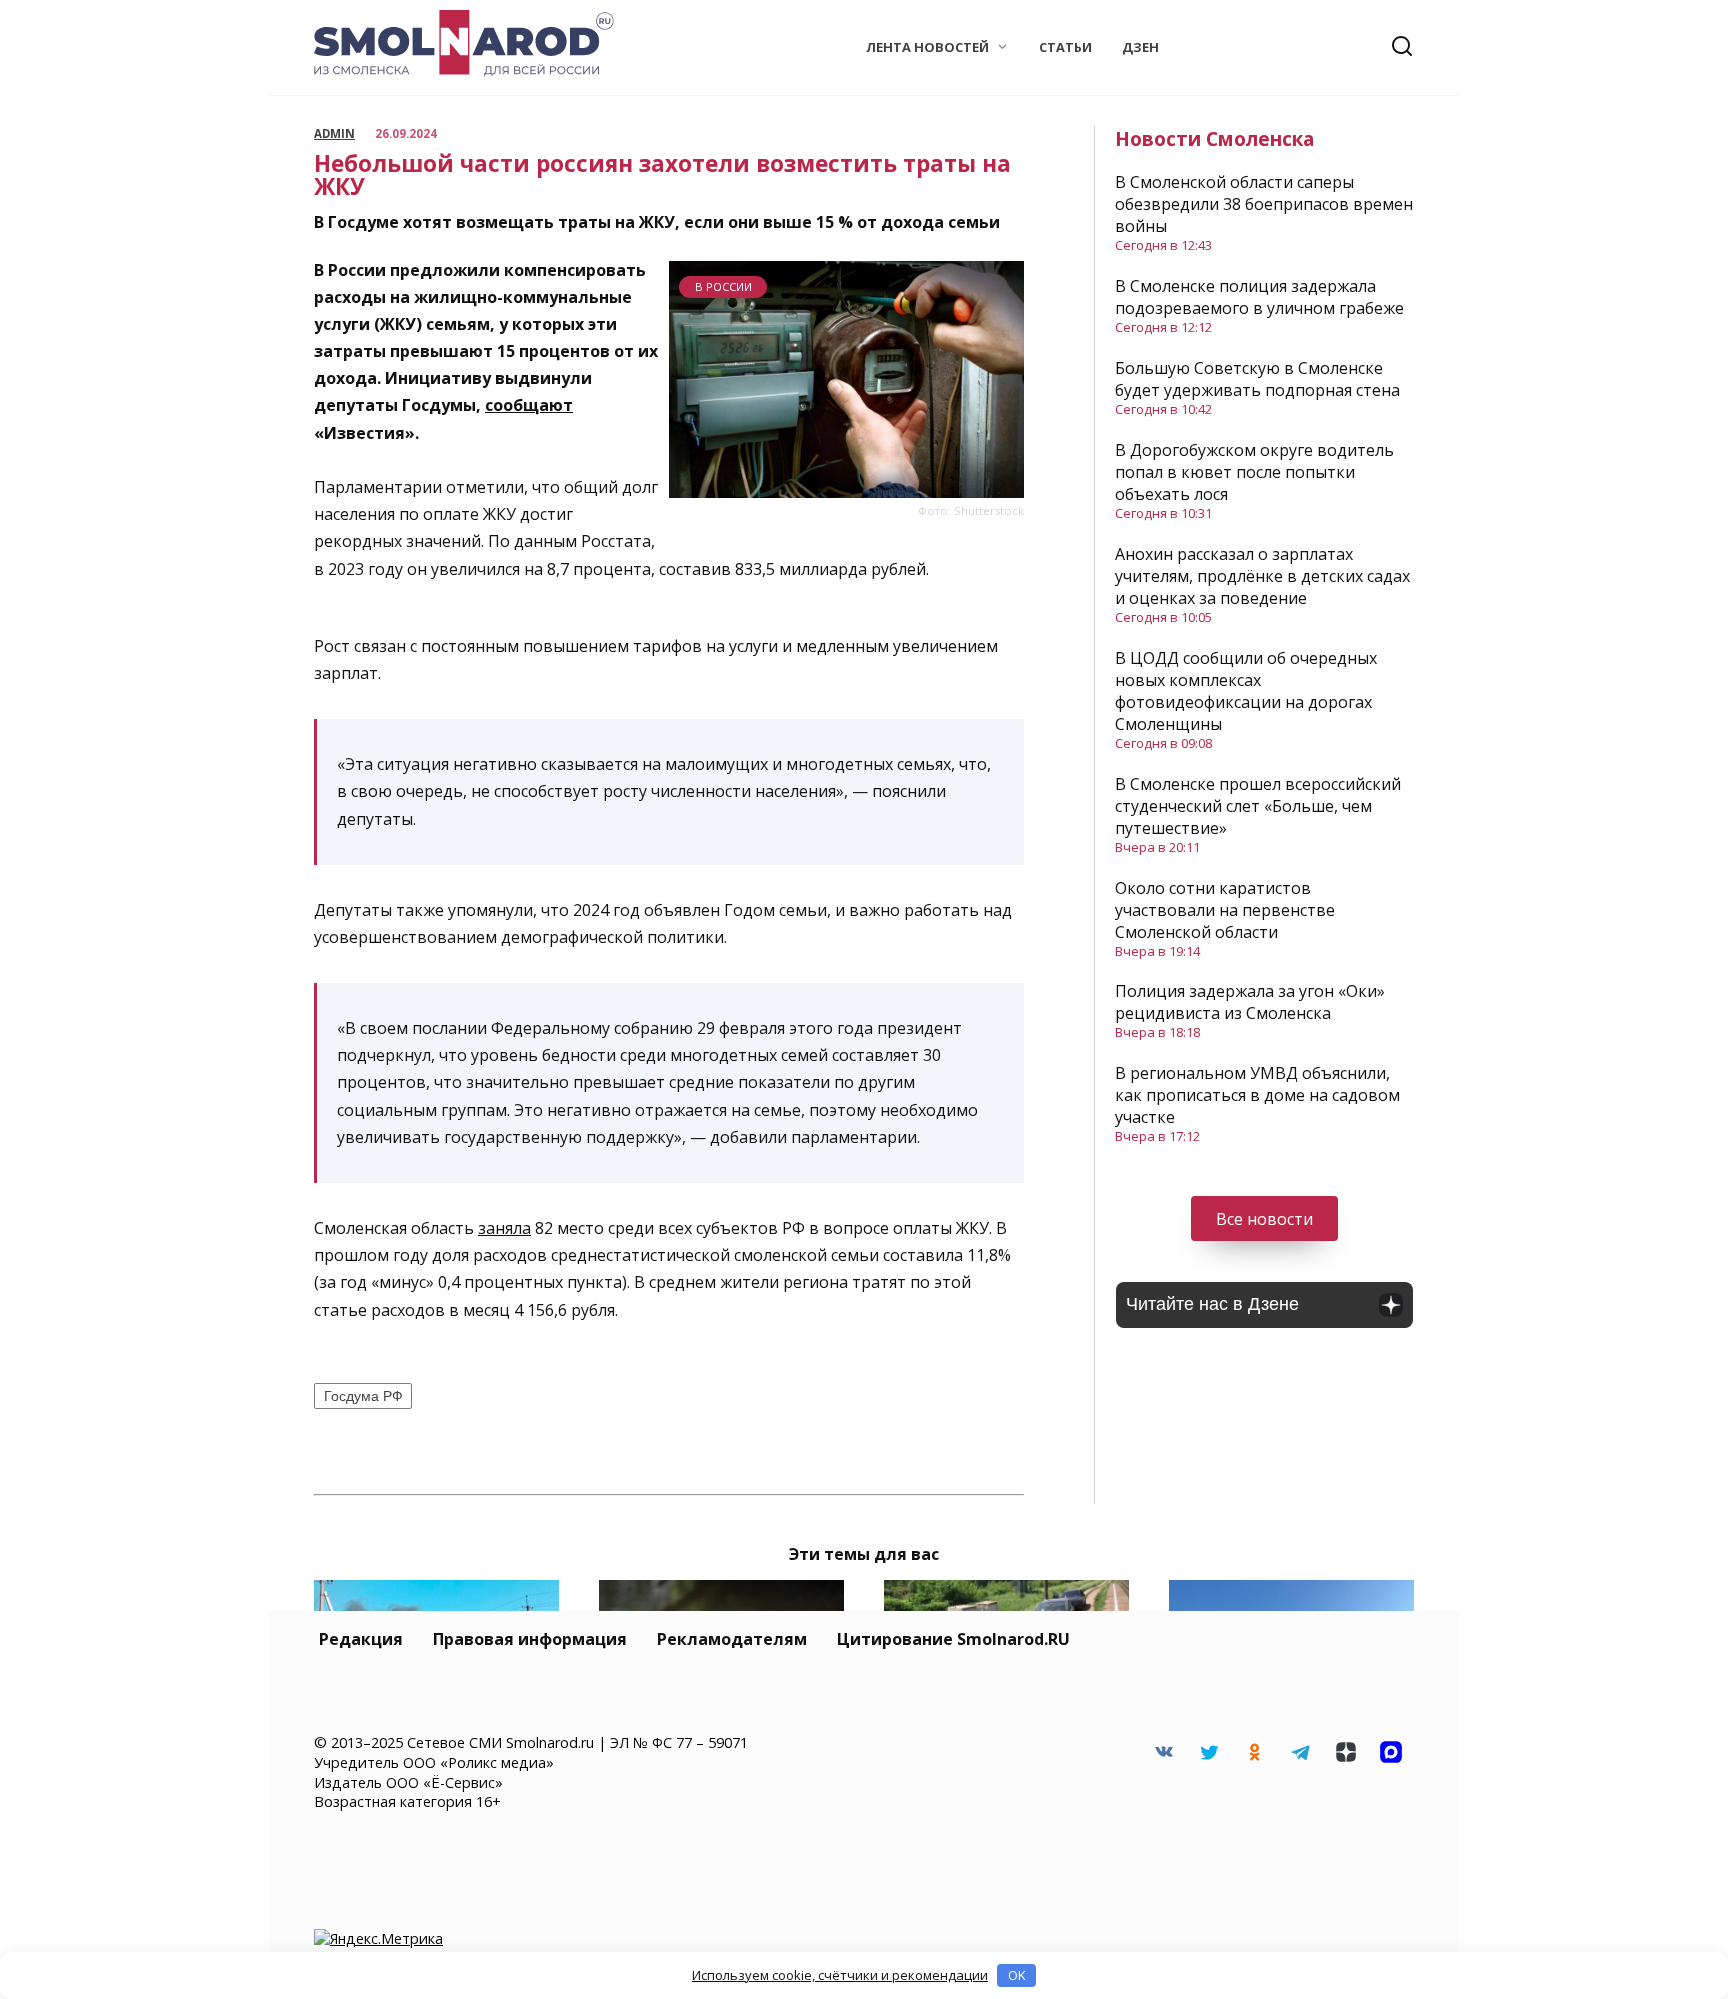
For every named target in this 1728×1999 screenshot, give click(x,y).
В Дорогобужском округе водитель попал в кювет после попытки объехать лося (1254, 472)
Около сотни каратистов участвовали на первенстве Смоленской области (1225, 910)
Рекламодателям (732, 1639)
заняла (504, 1228)
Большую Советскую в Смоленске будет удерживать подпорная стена (1257, 379)
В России (723, 286)
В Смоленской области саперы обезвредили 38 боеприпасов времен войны (1264, 204)
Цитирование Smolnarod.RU (953, 1639)
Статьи (1065, 47)
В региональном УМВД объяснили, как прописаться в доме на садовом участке (1257, 1095)
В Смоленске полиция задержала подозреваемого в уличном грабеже (1259, 297)
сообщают (529, 405)
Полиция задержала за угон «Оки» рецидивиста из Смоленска (1250, 1002)
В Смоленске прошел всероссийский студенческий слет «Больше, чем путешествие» (1258, 806)
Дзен (1140, 47)
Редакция (361, 1639)
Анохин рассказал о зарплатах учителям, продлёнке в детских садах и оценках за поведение (1262, 576)
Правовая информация (530, 1639)
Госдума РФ (363, 1396)
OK (1017, 1975)
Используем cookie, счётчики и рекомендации (840, 1975)
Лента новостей (927, 47)
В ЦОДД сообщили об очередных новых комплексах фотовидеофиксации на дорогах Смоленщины (1246, 691)
